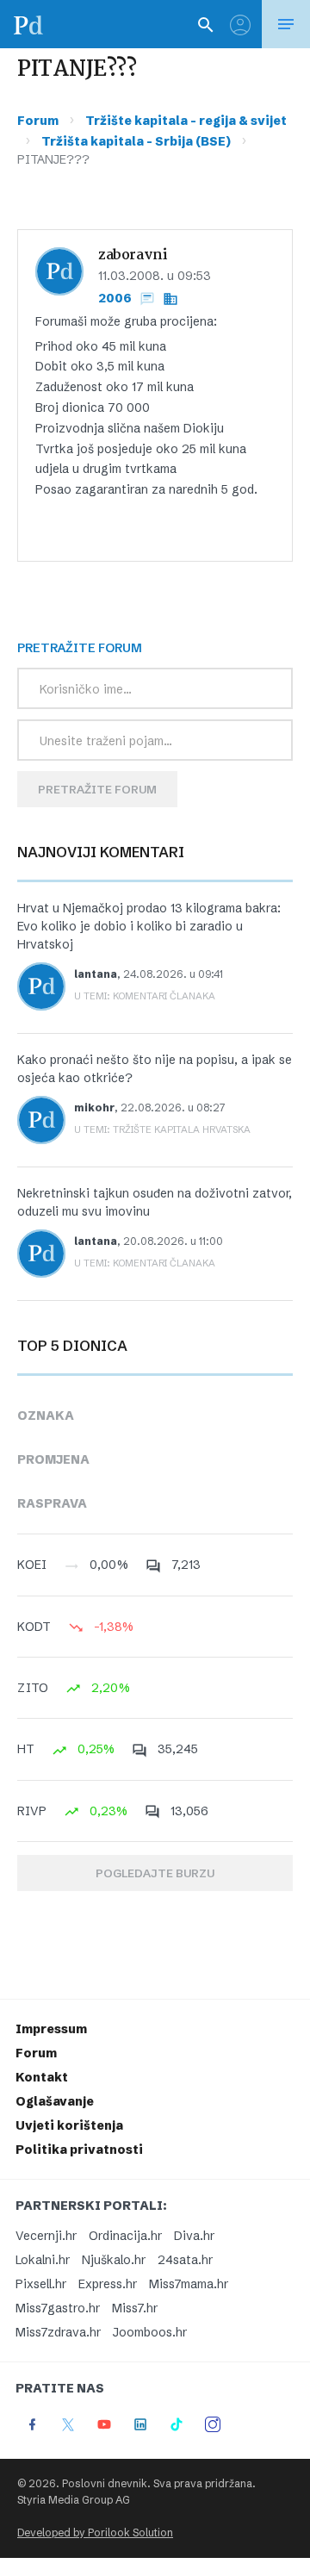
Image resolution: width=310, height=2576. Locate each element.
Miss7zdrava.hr (58, 2332)
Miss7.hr (135, 2308)
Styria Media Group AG (74, 2500)
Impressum (51, 2029)
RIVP (32, 1811)
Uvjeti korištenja (69, 2125)
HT (26, 1749)
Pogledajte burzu (155, 1873)
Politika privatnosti (79, 2150)
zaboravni (133, 255)
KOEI (32, 1565)
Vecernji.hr (46, 2236)
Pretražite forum (97, 789)
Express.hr (108, 2284)
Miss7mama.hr (189, 2284)
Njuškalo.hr (114, 2260)
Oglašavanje (55, 2101)
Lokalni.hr (43, 2260)
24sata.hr (185, 2260)
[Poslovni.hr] (28, 24)
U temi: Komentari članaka (145, 996)
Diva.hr (194, 2236)
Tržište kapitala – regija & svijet (186, 121)
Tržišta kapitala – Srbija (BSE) (136, 141)
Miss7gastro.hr (58, 2308)
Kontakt (42, 2077)
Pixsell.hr (41, 2284)
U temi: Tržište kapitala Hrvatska (162, 1129)
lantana (96, 974)
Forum (38, 121)
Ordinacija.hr (125, 2236)
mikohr (94, 1108)
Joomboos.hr (150, 2332)
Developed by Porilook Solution (95, 2532)
